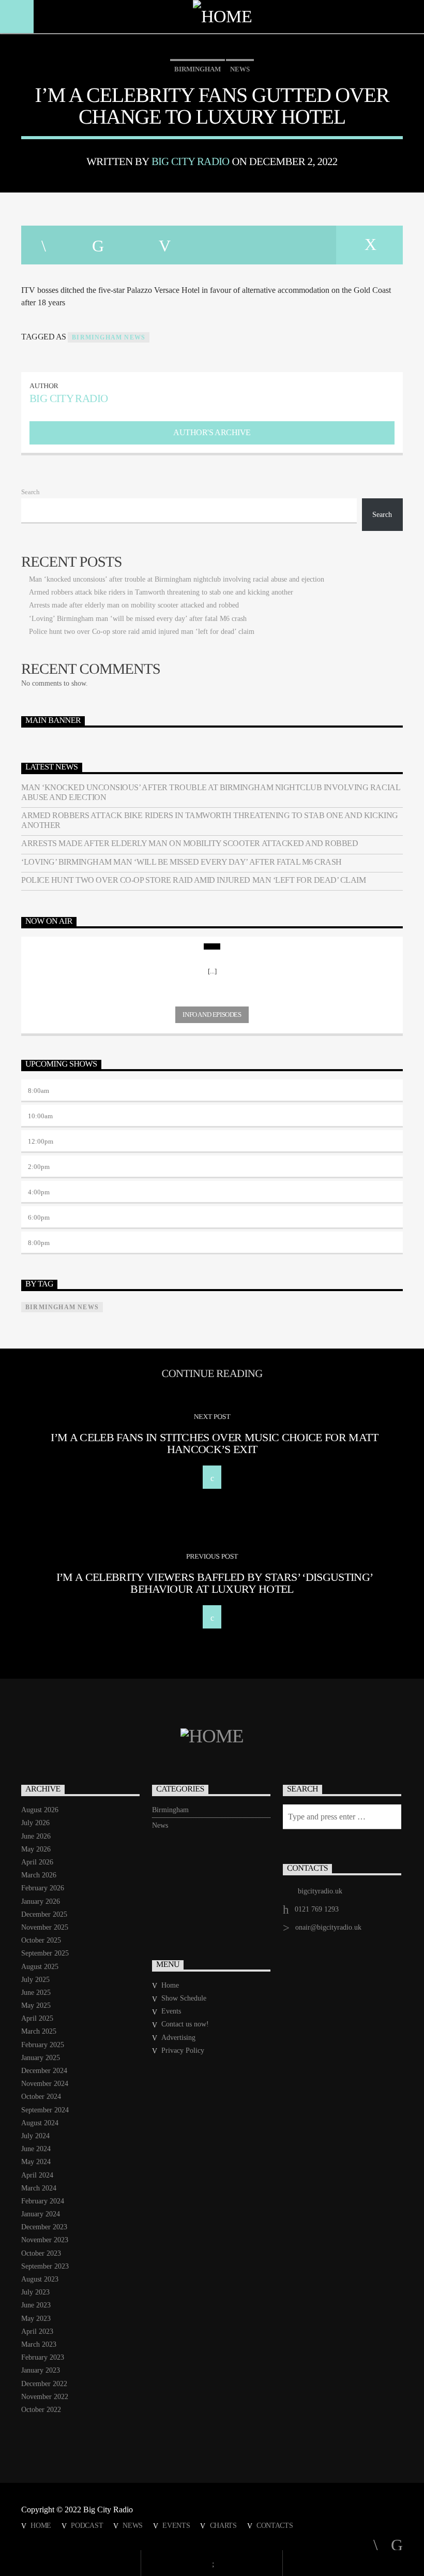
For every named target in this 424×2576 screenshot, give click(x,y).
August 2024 (40, 2123)
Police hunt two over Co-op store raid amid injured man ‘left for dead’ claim (142, 632)
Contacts (275, 2525)
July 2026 (35, 1823)
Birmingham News (109, 337)
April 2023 (37, 2331)
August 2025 (40, 1967)
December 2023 (44, 2227)
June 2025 (36, 1993)
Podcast (87, 2525)
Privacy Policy (183, 2051)
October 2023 (41, 2253)
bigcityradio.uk (320, 1891)
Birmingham (198, 69)
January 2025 (41, 2058)
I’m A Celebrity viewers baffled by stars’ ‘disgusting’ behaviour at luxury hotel (215, 1583)
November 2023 (45, 2240)
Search (31, 492)
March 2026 (39, 1875)
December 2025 (44, 1914)
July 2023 (35, 2292)
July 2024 (35, 2136)
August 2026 (40, 1810)
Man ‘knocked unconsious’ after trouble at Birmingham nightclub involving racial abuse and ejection (177, 579)
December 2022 (44, 2384)
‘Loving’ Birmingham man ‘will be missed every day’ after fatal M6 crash (138, 619)
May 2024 (36, 2162)
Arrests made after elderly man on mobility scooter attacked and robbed (134, 605)
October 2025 (41, 1940)
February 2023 (43, 2357)
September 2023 (45, 2266)
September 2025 (45, 1953)
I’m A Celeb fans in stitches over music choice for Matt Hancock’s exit (214, 1444)
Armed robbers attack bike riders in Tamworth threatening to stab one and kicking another (161, 592)
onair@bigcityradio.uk (328, 1927)
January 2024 (41, 2214)
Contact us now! (185, 2024)
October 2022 (41, 2410)
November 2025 (45, 1927)
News (240, 69)
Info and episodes (212, 1015)
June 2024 (36, 2149)
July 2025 (35, 1980)
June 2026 (36, 1836)
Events (171, 2011)
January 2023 (41, 2370)
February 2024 (43, 2201)
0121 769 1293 (317, 1909)
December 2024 (44, 2071)
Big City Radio (191, 161)
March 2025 (39, 2031)
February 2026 (43, 1888)
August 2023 (40, 2279)
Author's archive (212, 432)
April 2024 (37, 2175)
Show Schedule (184, 1998)
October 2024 (41, 2097)
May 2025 (36, 2005)
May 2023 (36, 2319)
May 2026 (36, 1849)
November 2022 (45, 2397)
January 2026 (41, 1901)
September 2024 (45, 2110)
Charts (223, 2525)
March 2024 (39, 2188)
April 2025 (37, 2018)
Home (170, 1985)
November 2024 (45, 2084)
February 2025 (43, 2045)
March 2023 (39, 2344)
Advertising (178, 2038)
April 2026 (37, 1862)
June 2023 (36, 2305)
